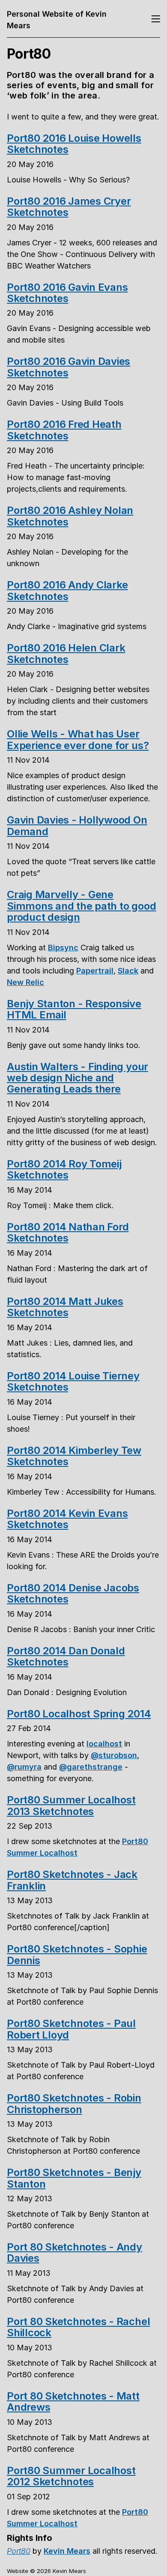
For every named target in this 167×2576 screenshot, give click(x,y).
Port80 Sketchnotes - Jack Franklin (72, 1880)
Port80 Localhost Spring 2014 (79, 1714)
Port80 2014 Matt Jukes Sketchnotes (65, 1307)
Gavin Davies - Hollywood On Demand (77, 825)
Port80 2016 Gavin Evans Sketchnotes (67, 293)
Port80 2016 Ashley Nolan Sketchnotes (70, 516)
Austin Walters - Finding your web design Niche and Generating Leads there (78, 1078)
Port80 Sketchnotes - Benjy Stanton (74, 2178)
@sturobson (114, 1755)
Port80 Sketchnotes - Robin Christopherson (74, 2103)
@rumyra (24, 1767)
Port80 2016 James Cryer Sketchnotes (69, 207)
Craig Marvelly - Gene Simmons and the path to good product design (81, 906)
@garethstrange (91, 1767)
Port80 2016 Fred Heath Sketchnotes (64, 430)
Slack (128, 971)
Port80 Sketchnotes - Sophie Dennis (77, 1954)
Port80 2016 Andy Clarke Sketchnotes (67, 590)
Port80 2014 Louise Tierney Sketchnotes (73, 1381)
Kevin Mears (67, 2551)
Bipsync (63, 948)
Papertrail (95, 971)
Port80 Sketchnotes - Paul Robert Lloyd (71, 2029)
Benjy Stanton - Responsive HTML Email (74, 1009)
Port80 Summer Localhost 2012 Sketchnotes (71, 2476)
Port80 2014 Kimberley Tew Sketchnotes (74, 1456)
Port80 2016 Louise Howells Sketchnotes (74, 144)
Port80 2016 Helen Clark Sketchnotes (66, 653)
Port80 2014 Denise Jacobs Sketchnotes (73, 1593)
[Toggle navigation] (156, 19)
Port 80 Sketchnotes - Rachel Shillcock (78, 2327)
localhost (104, 1744)
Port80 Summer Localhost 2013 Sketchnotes (71, 1805)
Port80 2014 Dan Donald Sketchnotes (66, 1656)
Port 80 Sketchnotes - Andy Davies (75, 2252)
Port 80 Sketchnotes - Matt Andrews (73, 2401)
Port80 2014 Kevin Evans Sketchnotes (67, 1519)
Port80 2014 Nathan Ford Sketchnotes (68, 1232)
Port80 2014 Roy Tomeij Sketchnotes (64, 1169)
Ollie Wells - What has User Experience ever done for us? (78, 739)
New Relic (25, 982)
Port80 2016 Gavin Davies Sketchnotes (69, 367)
